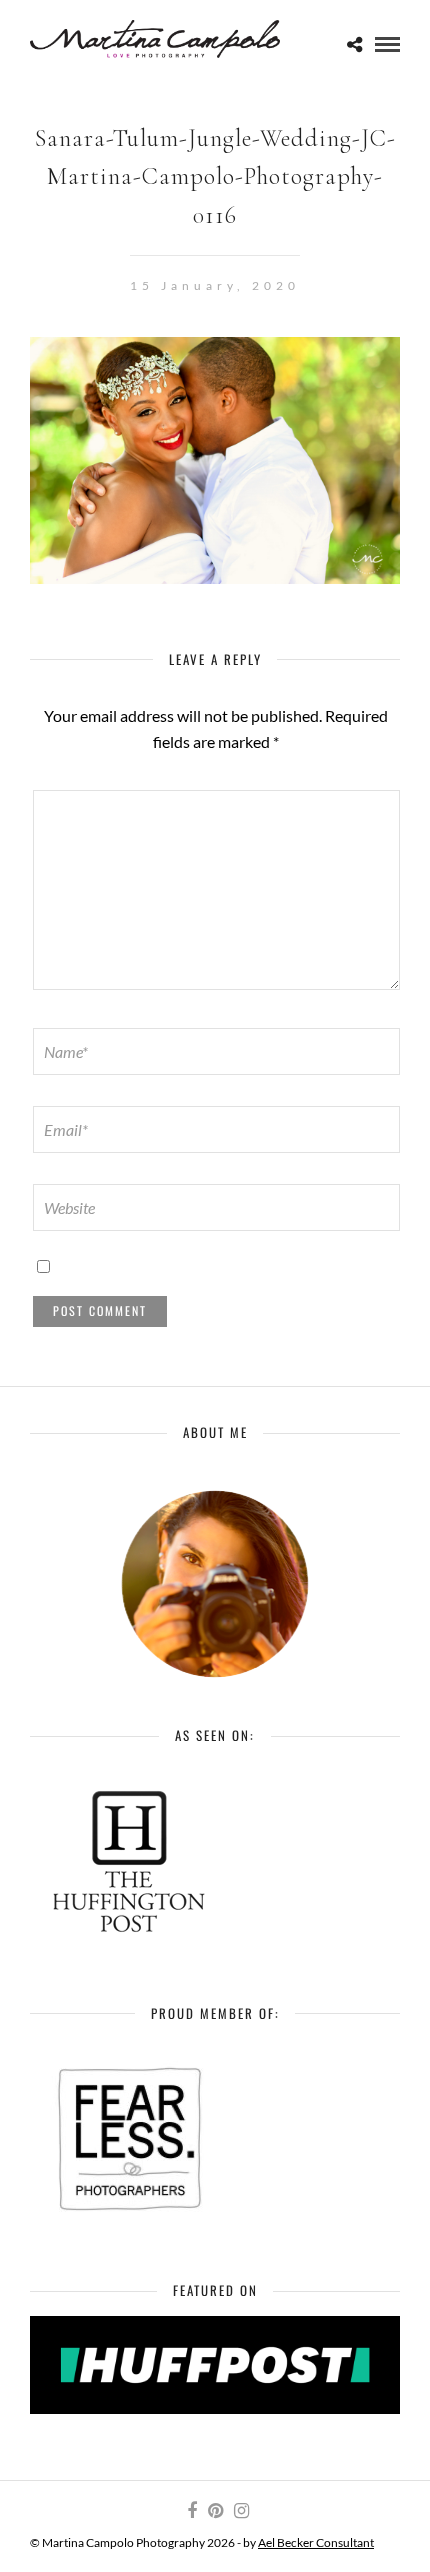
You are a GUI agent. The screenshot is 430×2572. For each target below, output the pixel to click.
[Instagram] (241, 2511)
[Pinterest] (215, 2511)
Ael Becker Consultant (316, 2542)
